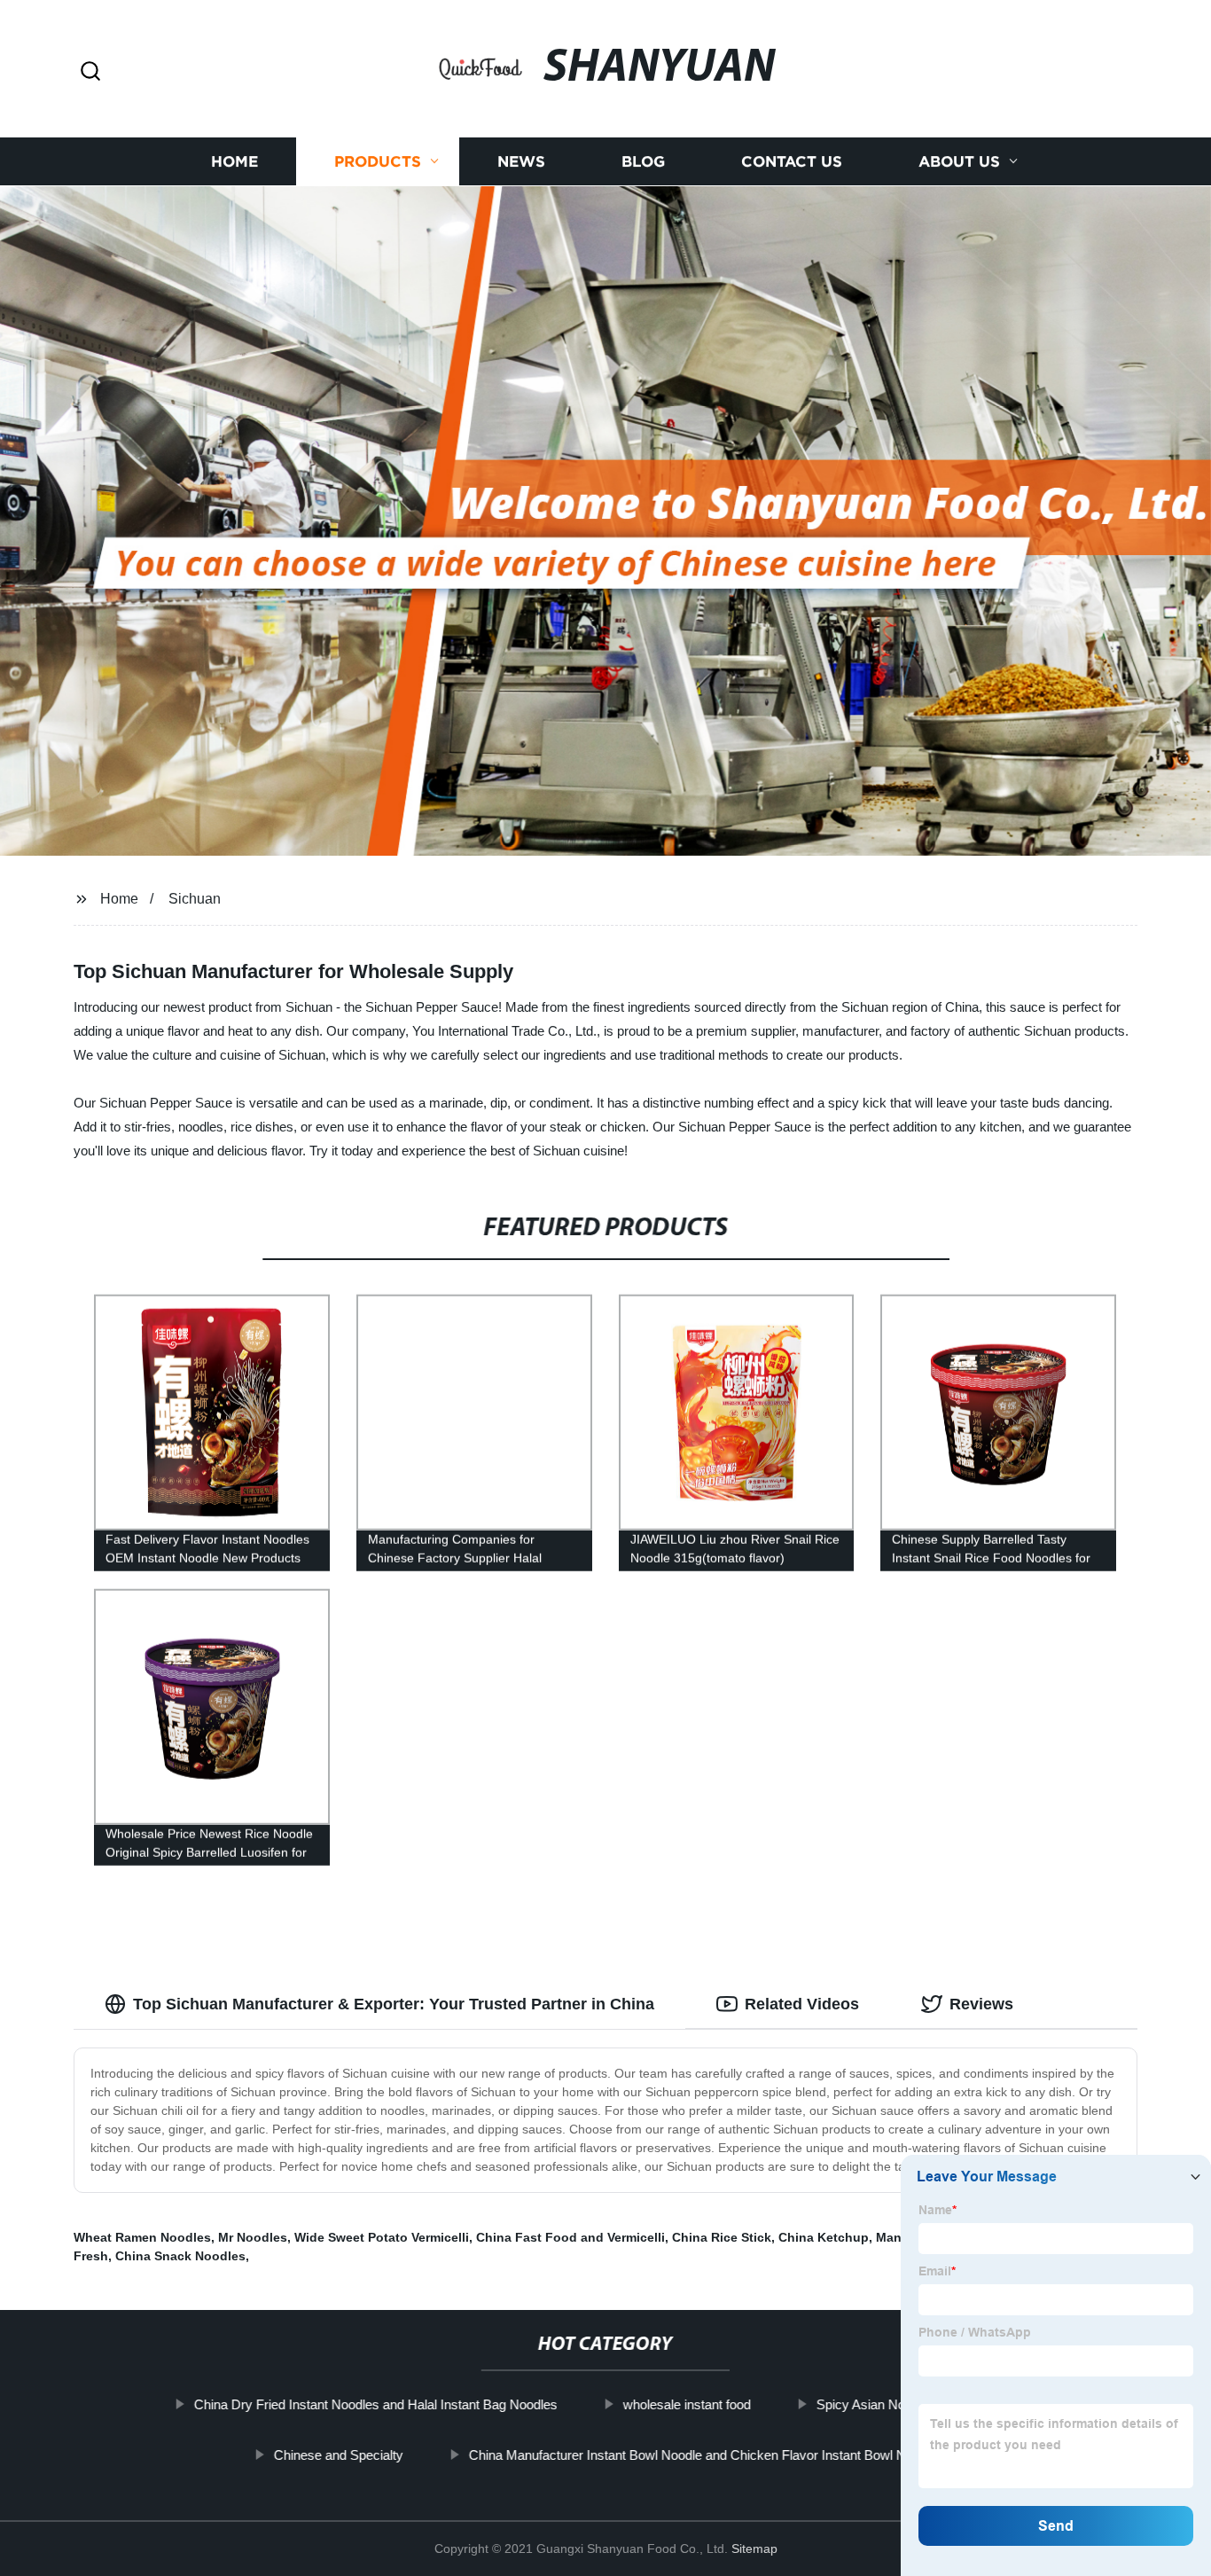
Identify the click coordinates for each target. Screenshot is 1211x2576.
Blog (643, 162)
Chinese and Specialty (339, 2454)
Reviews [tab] (981, 2004)
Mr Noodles (253, 2237)
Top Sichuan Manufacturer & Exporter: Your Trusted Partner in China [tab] (394, 2004)
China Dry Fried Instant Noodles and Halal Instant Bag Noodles (376, 2404)
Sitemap (754, 2549)
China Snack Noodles (180, 2256)
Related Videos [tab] (802, 2004)
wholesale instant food (687, 2404)
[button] (90, 72)
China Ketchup (824, 2237)
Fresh (91, 2256)
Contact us (792, 162)
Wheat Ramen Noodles (142, 2237)
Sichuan (195, 899)
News (521, 162)
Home (234, 162)
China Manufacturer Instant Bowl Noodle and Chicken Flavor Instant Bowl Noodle (703, 2454)
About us (959, 162)
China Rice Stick (722, 2237)
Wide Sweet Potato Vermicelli (382, 2237)
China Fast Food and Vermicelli (570, 2237)
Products (378, 162)
